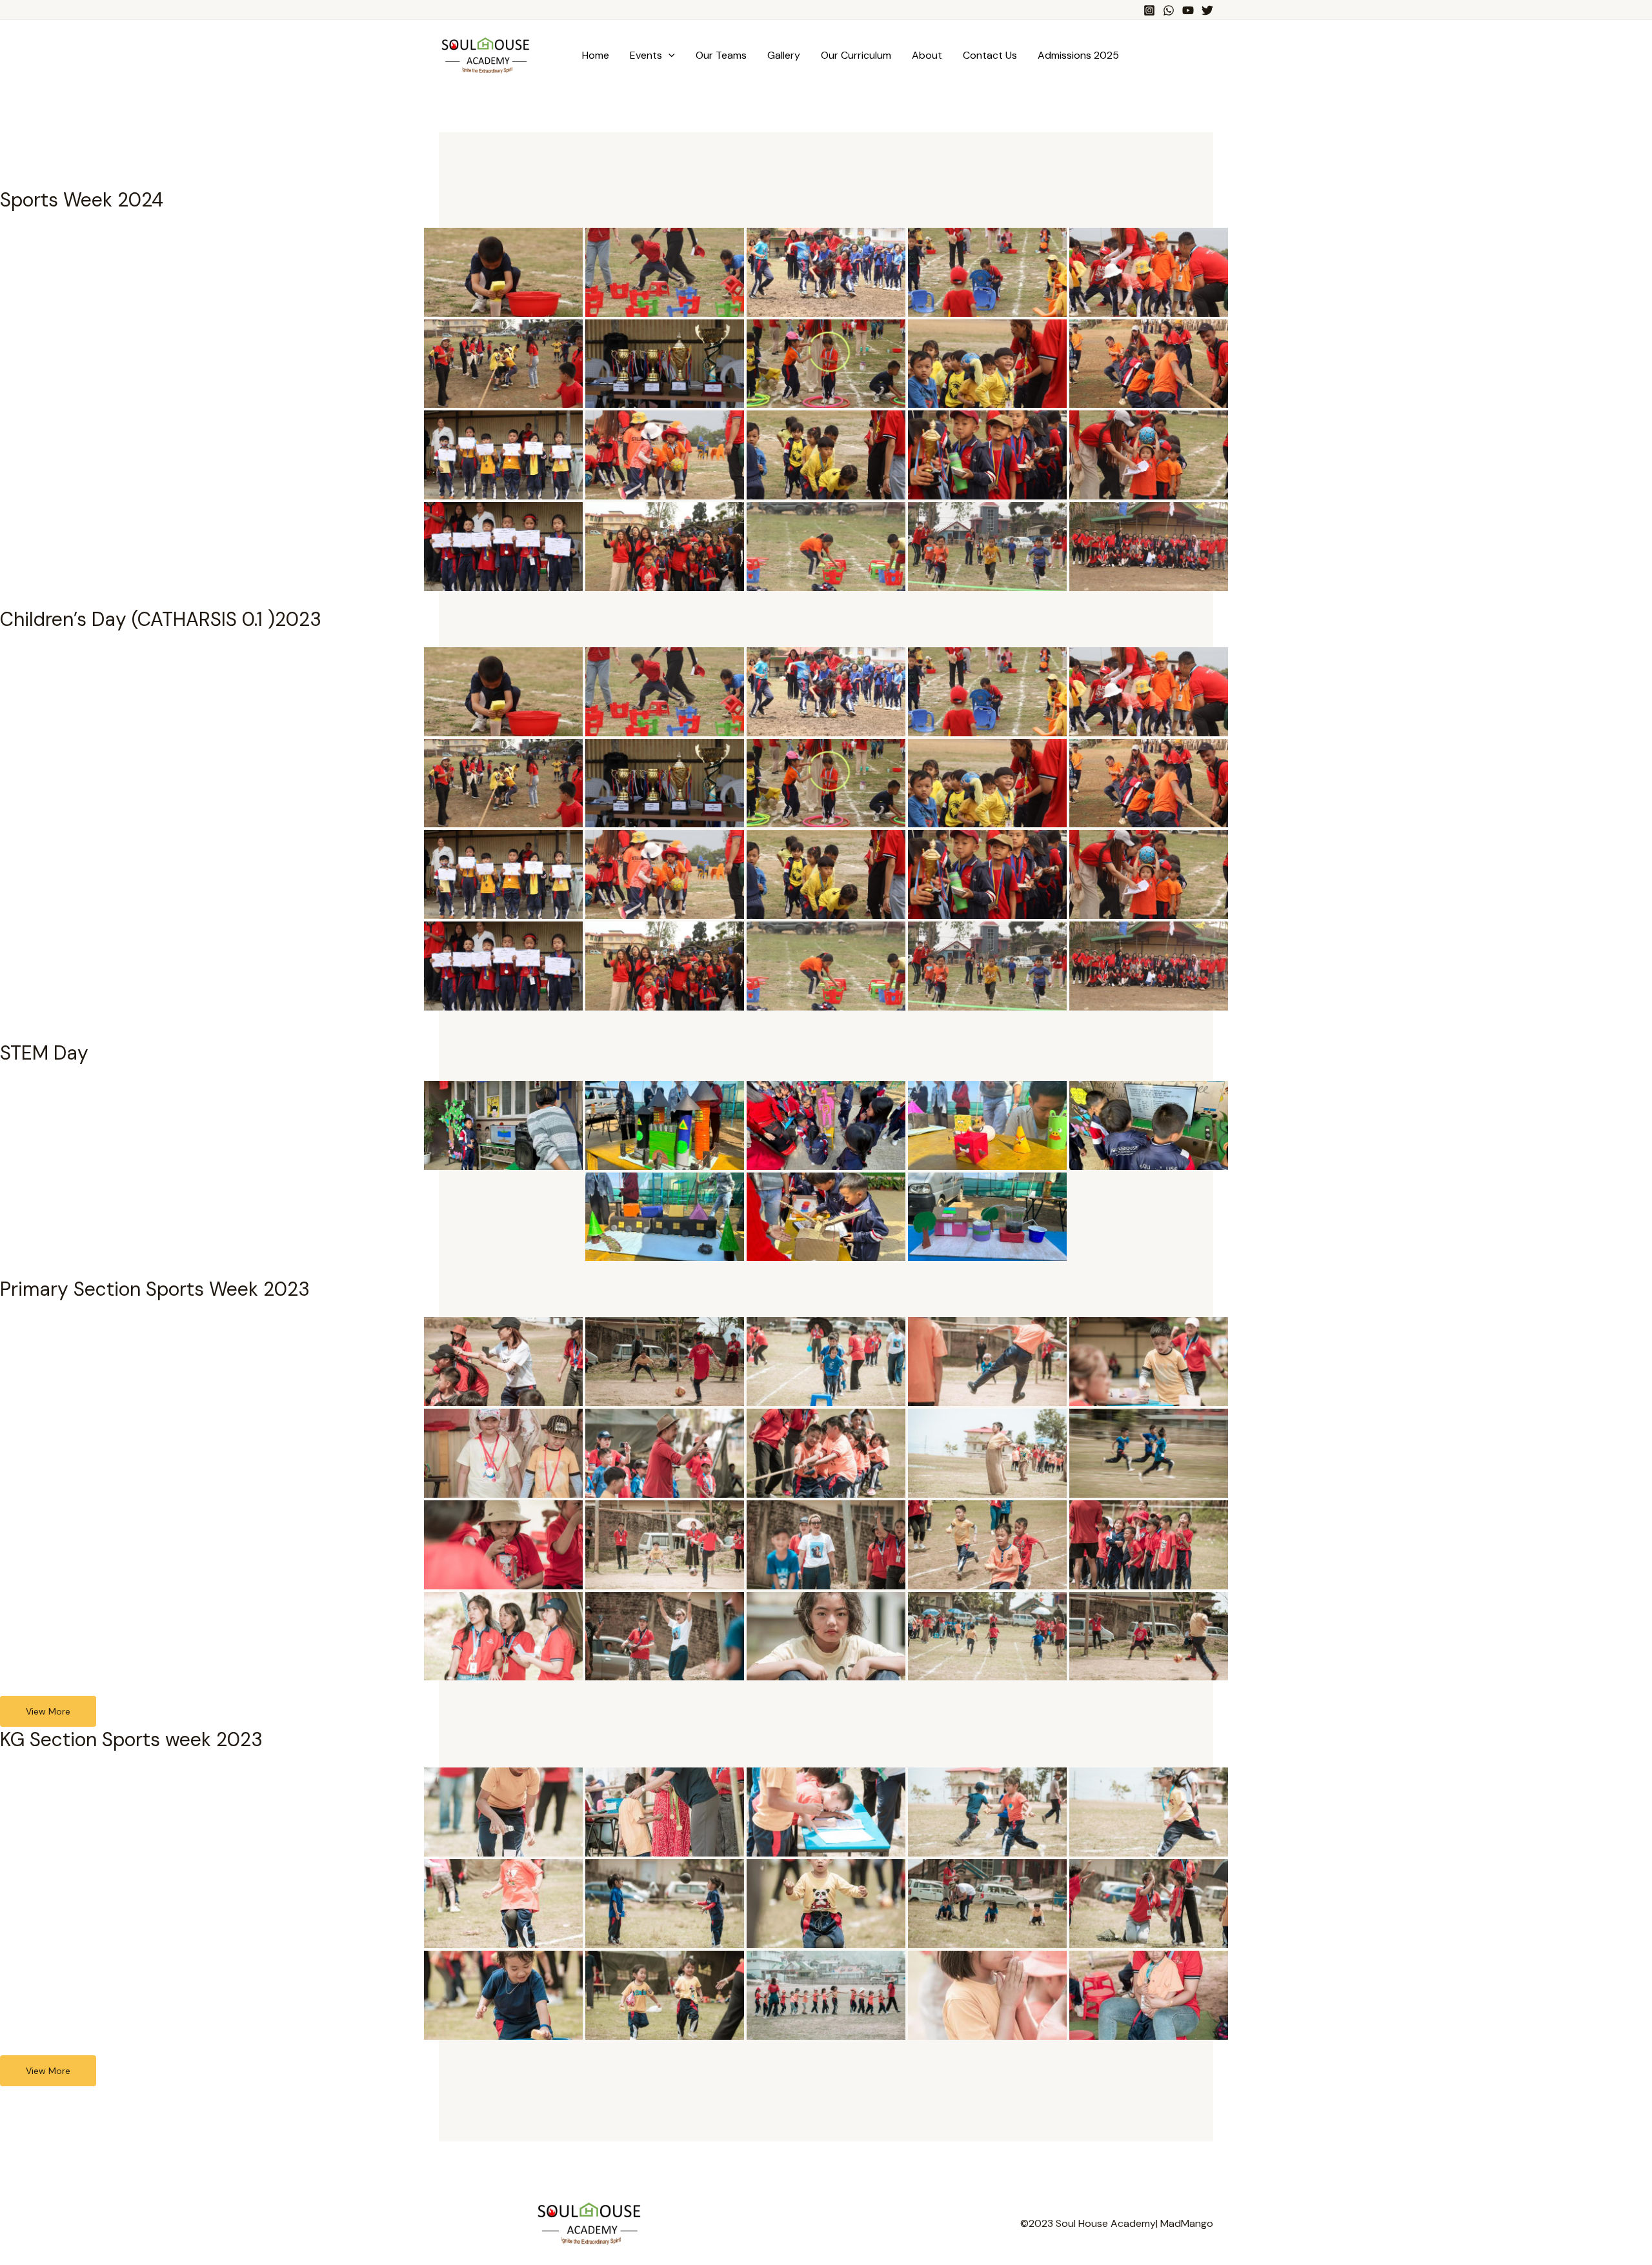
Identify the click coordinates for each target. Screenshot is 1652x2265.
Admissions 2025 (1078, 55)
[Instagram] (1149, 10)
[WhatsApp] (1169, 10)
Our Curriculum (856, 55)
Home (596, 55)
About (927, 55)
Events (646, 55)
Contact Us (990, 55)
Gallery (784, 55)
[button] (669, 55)
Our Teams (721, 55)
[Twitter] (1207, 10)
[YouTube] (1188, 10)
